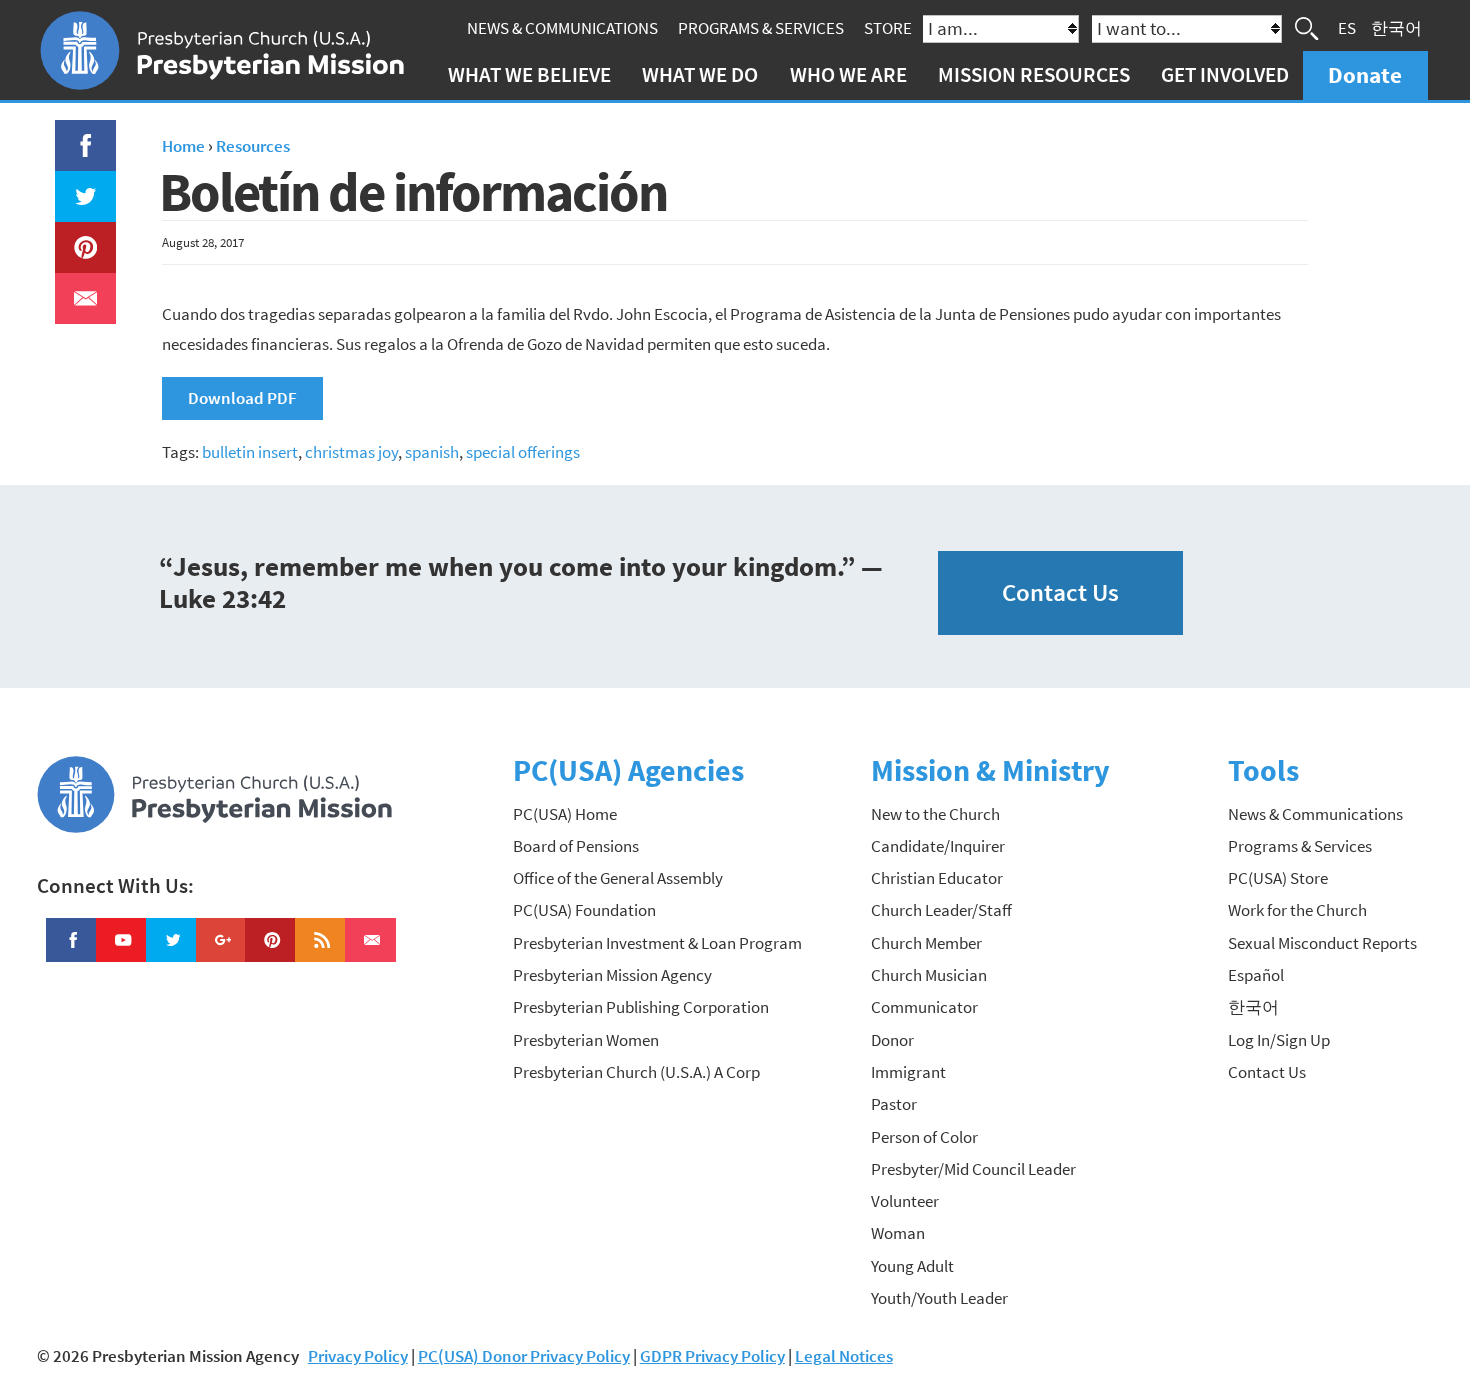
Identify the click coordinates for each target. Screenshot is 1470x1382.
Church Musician (929, 975)
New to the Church (935, 814)
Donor (892, 1040)
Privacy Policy (358, 1356)
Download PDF (242, 398)
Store (888, 28)
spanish (432, 452)
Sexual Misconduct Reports (1322, 943)
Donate (1365, 74)
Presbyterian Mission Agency (612, 975)
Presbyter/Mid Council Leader (973, 1169)
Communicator (924, 1007)
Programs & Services (761, 28)
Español (1256, 975)
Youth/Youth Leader (939, 1298)
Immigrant (908, 1072)
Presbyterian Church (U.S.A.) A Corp (636, 1072)
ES (1347, 28)
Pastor (894, 1104)
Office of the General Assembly (618, 878)
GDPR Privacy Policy (712, 1356)
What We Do (700, 74)
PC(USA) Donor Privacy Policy (524, 1356)
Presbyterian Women (586, 1040)
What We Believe (529, 74)
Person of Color (924, 1137)
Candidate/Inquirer (938, 846)
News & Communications (562, 28)
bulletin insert (250, 452)
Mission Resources (1034, 74)
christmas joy (351, 452)
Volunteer (905, 1201)
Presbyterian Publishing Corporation (641, 1007)
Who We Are (848, 74)
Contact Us (1060, 592)
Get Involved (1225, 74)
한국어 (1396, 28)
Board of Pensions (576, 846)
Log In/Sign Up (1279, 1040)
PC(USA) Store (1278, 878)
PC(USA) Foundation (584, 910)
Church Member (926, 943)
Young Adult (912, 1266)
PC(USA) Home (565, 814)
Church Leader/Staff (941, 910)
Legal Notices (844, 1356)
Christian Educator (937, 878)
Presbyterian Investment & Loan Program (657, 943)
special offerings (523, 452)
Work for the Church (1297, 910)
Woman (898, 1233)
